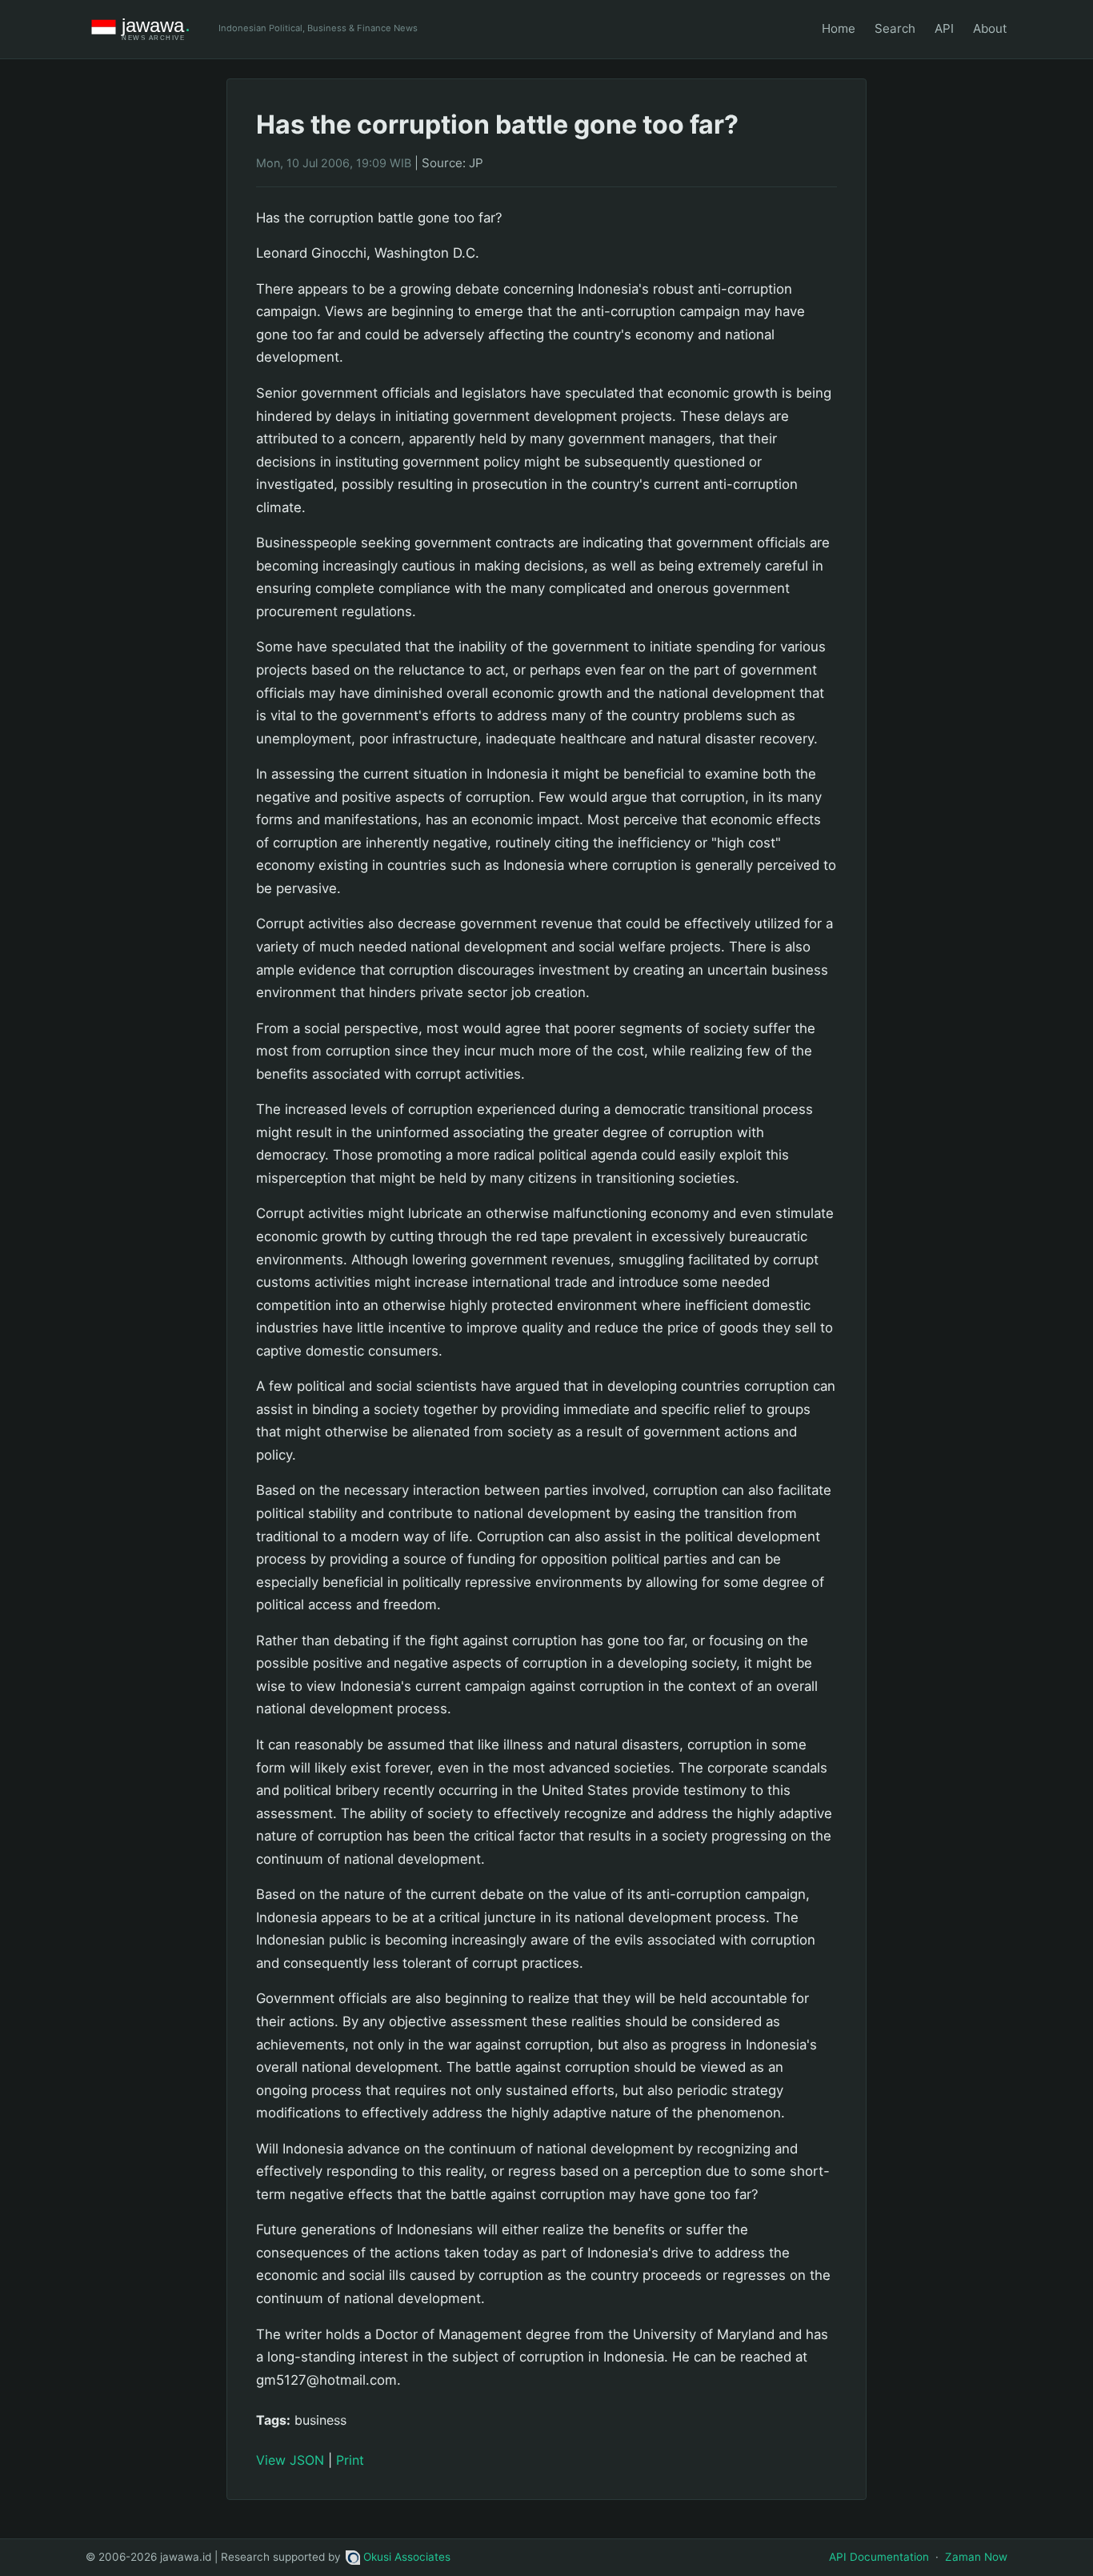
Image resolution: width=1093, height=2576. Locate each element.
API (944, 28)
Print (350, 2460)
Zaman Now (976, 2557)
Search (895, 28)
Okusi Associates (407, 2557)
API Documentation (879, 2557)
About (990, 28)
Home (839, 28)
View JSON (290, 2460)
